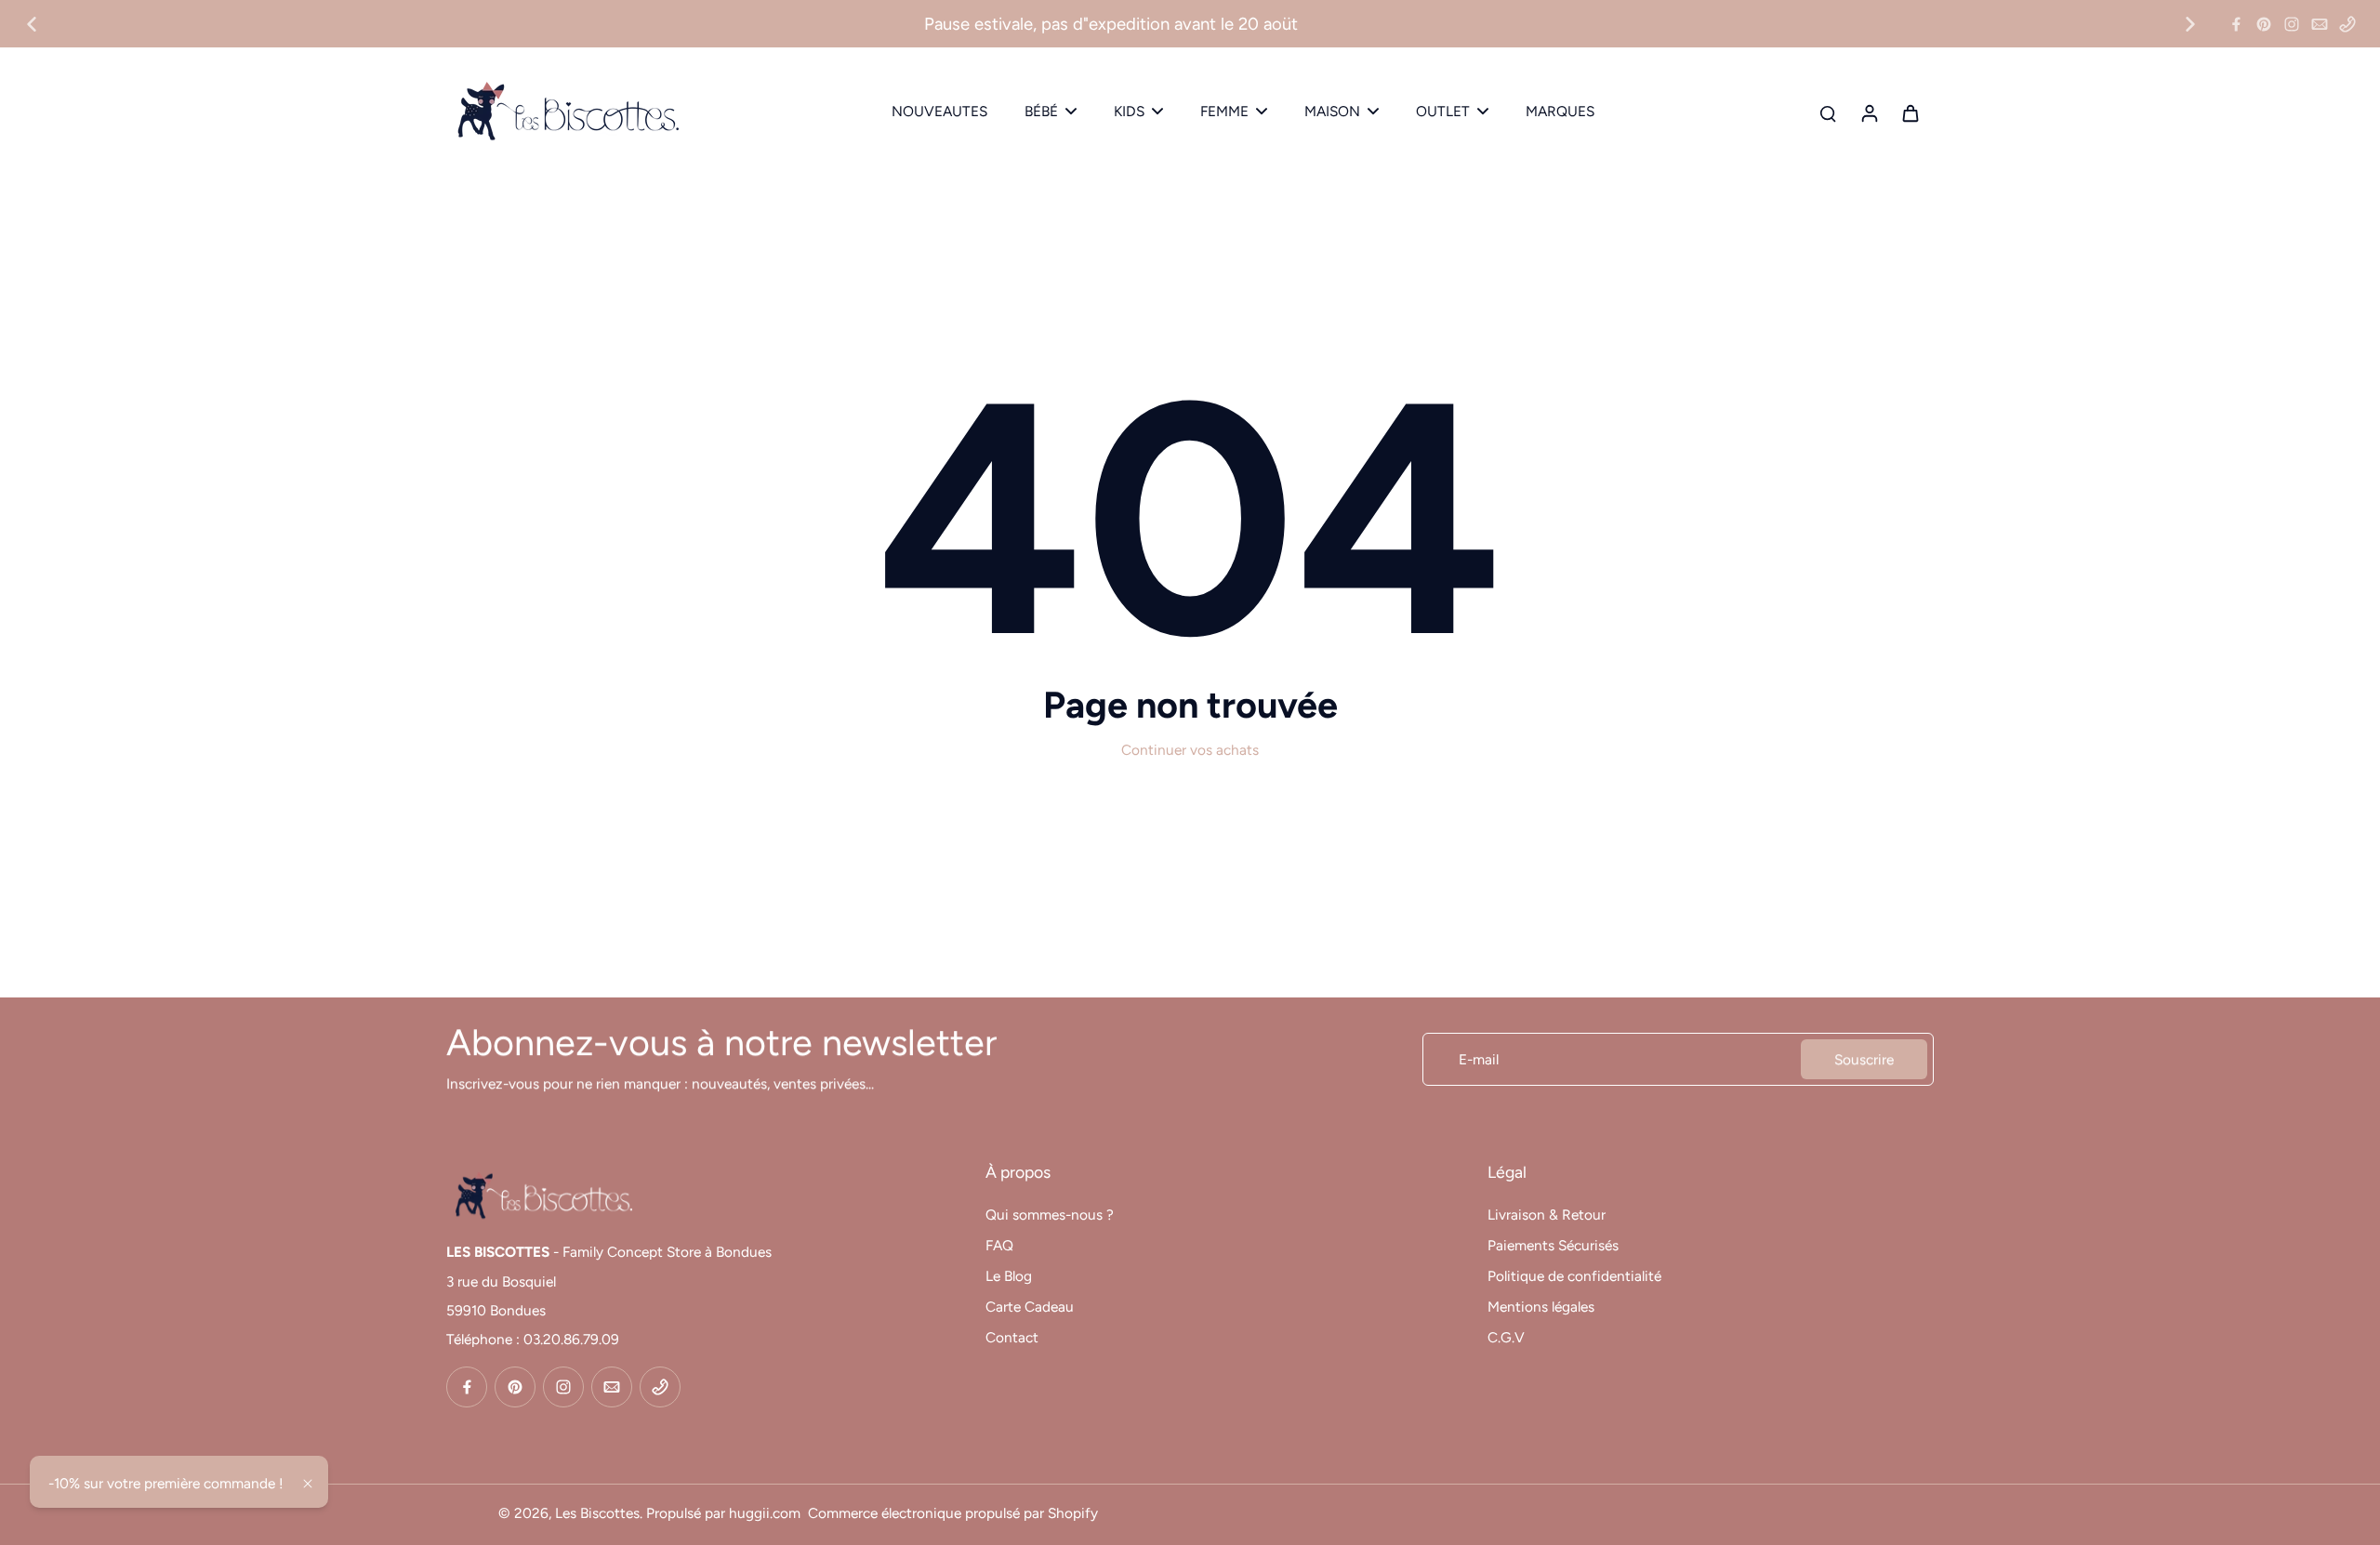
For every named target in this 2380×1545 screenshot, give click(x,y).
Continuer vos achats (1190, 750)
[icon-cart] (1910, 112)
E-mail (1479, 1059)
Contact (1012, 1337)
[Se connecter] (1869, 112)
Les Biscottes (597, 1513)
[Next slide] (2190, 24)
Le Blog (1009, 1276)
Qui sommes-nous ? (1050, 1215)
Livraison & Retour (1547, 1215)
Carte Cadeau (1030, 1307)
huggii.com (765, 1513)
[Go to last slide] (32, 24)
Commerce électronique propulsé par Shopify (953, 1513)
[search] (1828, 112)
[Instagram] (2292, 24)
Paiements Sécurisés (1553, 1245)
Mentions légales (1541, 1307)
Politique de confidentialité (1574, 1276)
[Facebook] (2236, 24)
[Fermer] (308, 1484)
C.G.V (1506, 1337)
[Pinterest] (2264, 24)
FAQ (999, 1245)
